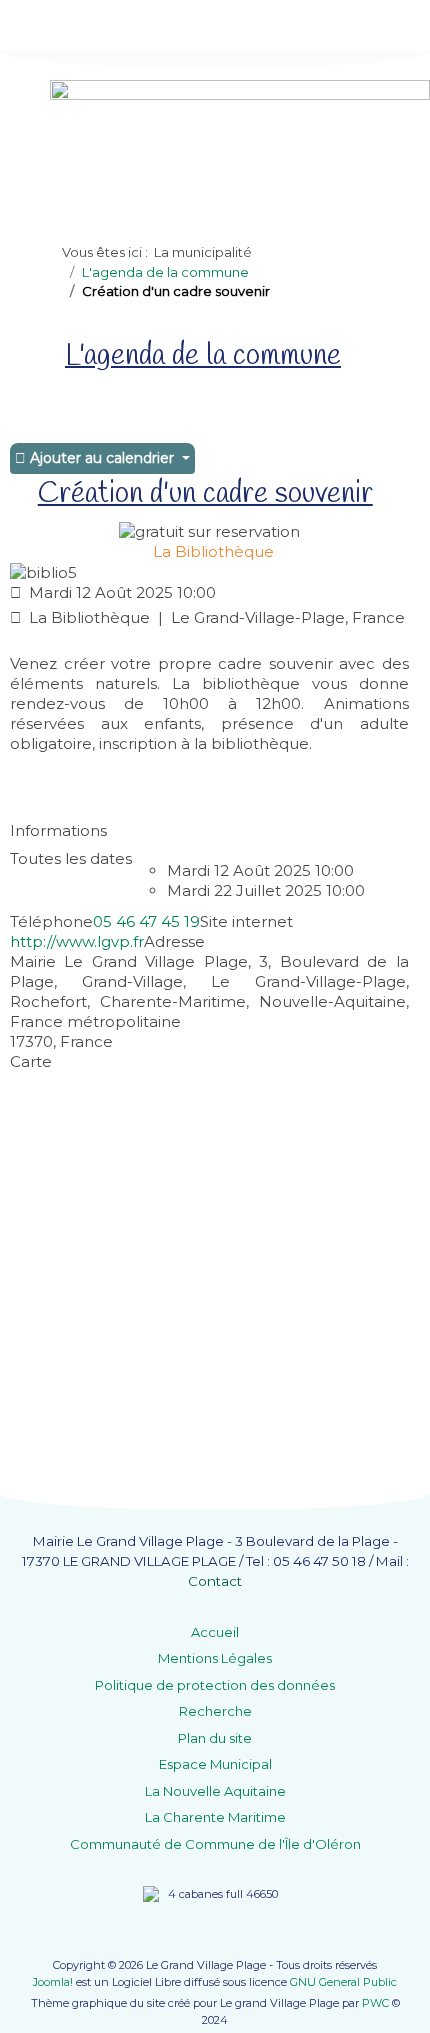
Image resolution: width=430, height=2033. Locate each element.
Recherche (215, 1711)
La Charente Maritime (215, 1817)
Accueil (215, 1632)
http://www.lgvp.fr (77, 941)
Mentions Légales (215, 1658)
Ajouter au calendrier (102, 458)
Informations (58, 830)
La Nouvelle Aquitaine (215, 1791)
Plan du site (215, 1738)
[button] (385, 1988)
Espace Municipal (215, 1764)
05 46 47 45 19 (146, 921)
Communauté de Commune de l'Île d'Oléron (215, 1844)
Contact (215, 1581)
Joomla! (53, 1982)
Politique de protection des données (215, 1685)
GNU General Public (343, 1982)
